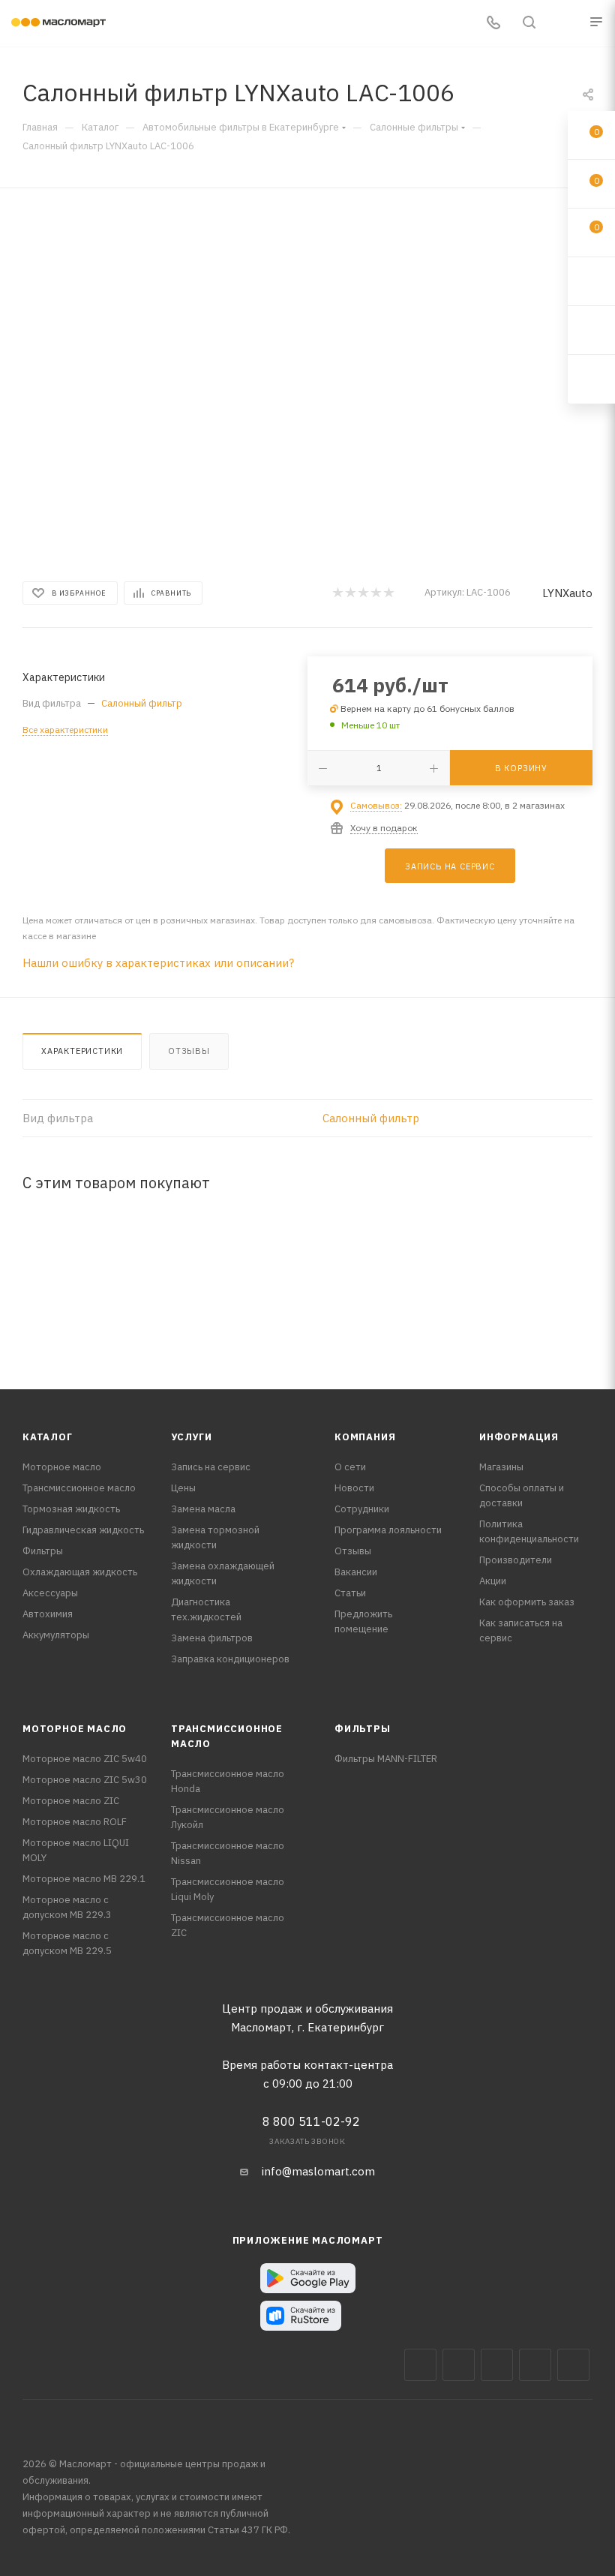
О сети (350, 1467)
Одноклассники (573, 2365)
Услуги (192, 1437)
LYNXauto (567, 593)
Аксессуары (50, 1593)
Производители (516, 1560)
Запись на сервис (211, 1467)
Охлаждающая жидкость (80, 1572)
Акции (493, 1581)
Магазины (501, 1467)
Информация (519, 1437)
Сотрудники (362, 1509)
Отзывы (189, 1051)
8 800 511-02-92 (311, 2121)
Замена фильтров (212, 1638)
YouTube (535, 2365)
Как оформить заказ (527, 1602)
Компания (365, 1437)
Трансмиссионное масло (79, 1488)
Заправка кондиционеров (230, 1659)
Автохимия (48, 1614)
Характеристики (82, 1051)
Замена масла (203, 1509)
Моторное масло (62, 1467)
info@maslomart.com (318, 2171)
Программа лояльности (388, 1530)
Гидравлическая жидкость (83, 1530)
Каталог (48, 1437)
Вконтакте (420, 2365)
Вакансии (356, 1572)
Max (459, 2365)
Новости (354, 1488)
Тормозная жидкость (71, 1509)
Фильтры (43, 1551)
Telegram (497, 2365)
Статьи (350, 1593)
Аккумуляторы (56, 1635)
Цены (183, 1488)
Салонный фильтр (142, 703)
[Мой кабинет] (565, 24)
